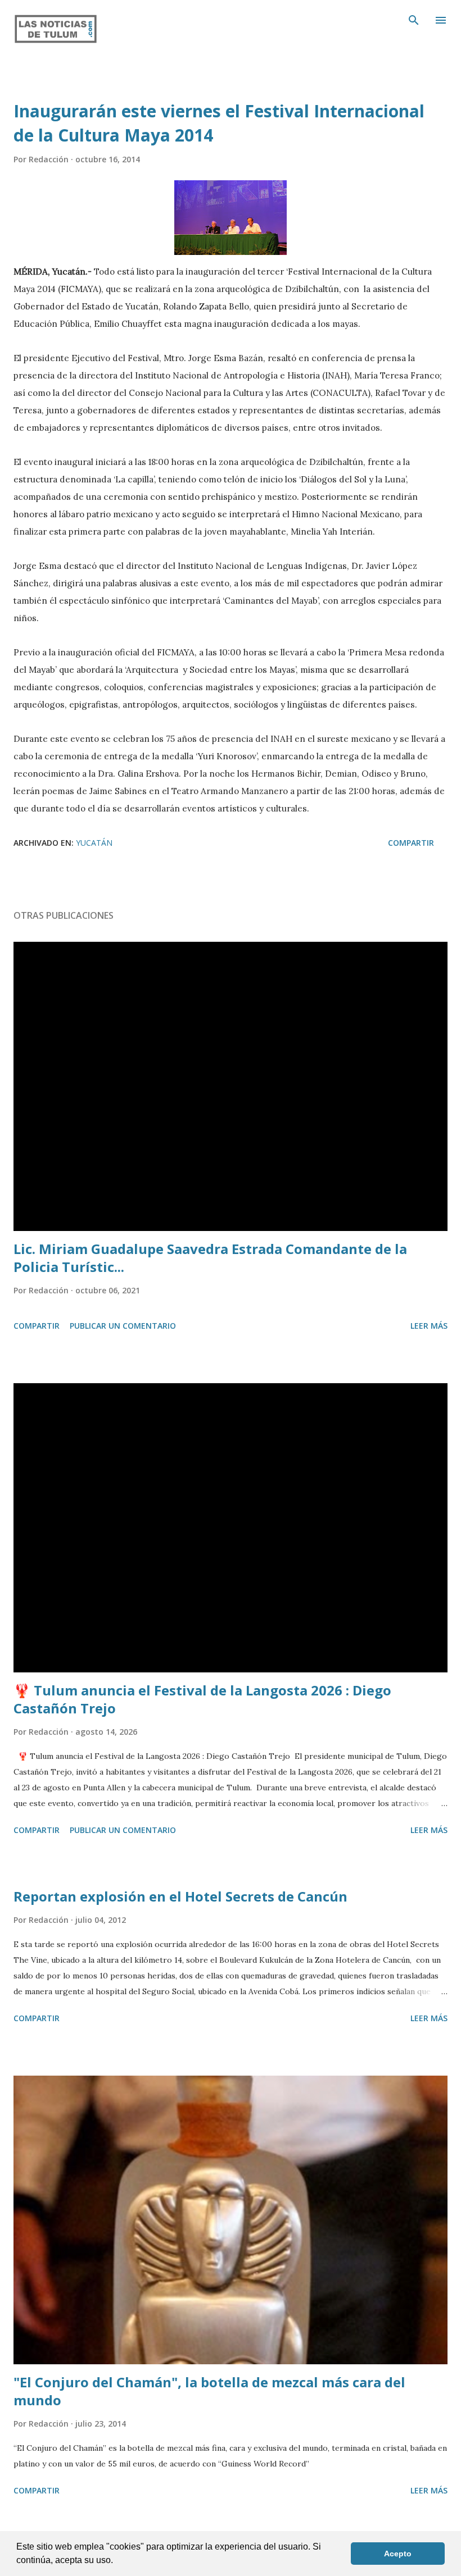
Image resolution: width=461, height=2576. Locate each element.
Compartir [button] (411, 843)
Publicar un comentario (123, 1326)
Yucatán (94, 843)
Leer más (429, 1326)
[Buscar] (414, 20)
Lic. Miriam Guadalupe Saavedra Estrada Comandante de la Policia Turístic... (210, 1258)
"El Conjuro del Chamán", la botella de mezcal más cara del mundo (209, 2391)
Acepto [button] (398, 2554)
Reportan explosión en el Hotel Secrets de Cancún (180, 1896)
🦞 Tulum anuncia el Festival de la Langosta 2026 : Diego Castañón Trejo (202, 1699)
